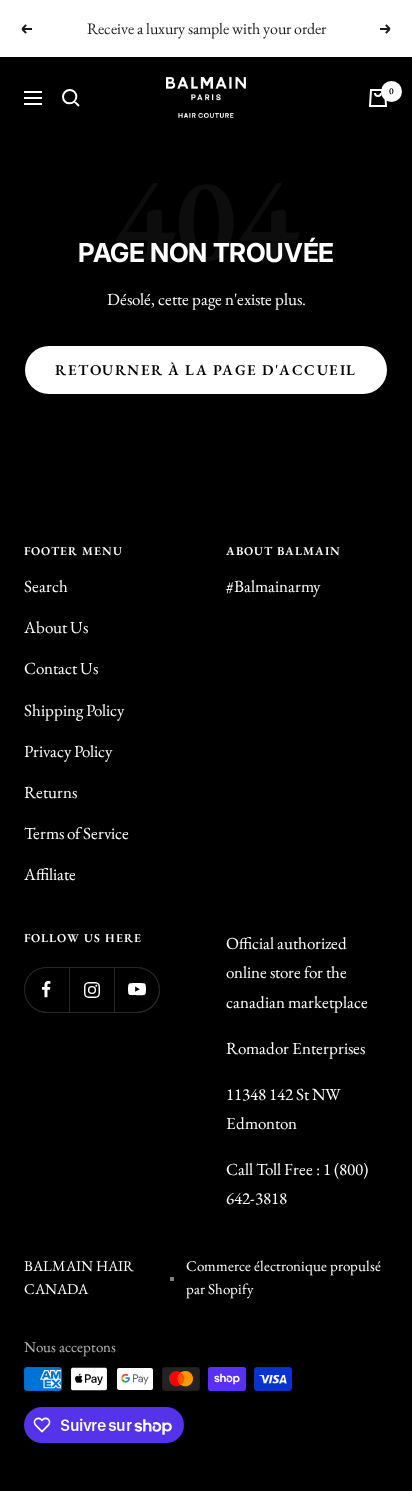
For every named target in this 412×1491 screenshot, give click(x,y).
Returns (50, 792)
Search (46, 586)
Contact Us (61, 668)
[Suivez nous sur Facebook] (46, 989)
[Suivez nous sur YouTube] (136, 989)
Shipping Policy (74, 710)
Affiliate (50, 874)
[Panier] (378, 98)
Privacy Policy (68, 751)
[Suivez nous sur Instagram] (91, 989)
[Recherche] (71, 98)
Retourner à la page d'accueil (206, 369)
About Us (56, 627)
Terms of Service (76, 833)
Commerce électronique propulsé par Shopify (283, 1277)
